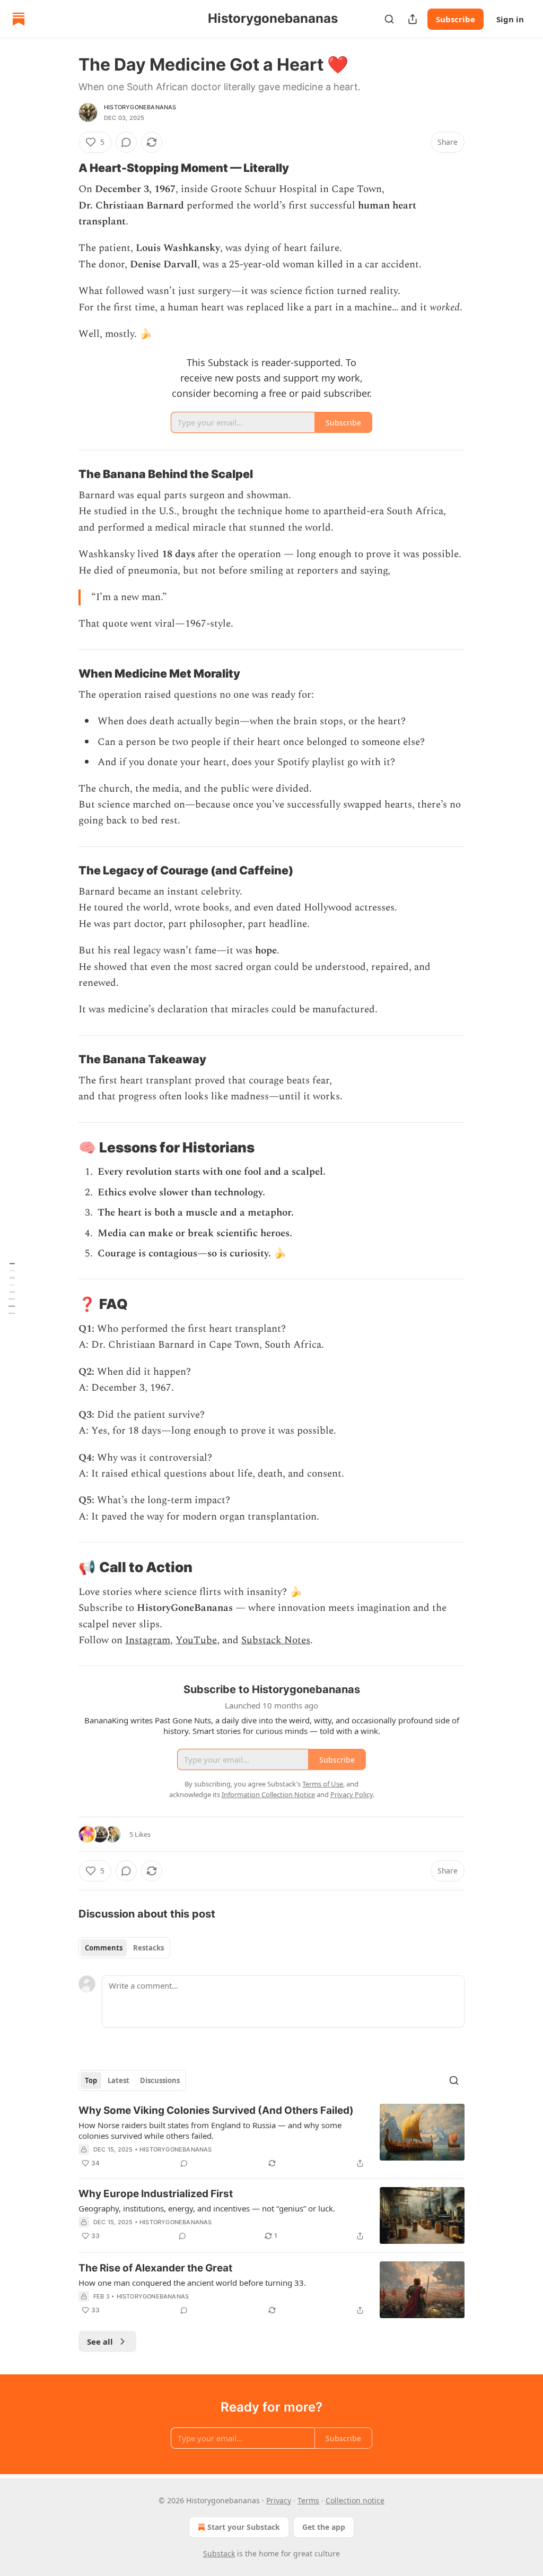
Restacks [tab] (148, 1948)
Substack (219, 2553)
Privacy (279, 2500)
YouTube (196, 1640)
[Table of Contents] (12, 1288)
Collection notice (355, 2500)
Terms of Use (323, 1784)
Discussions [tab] (160, 2080)
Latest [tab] (119, 2080)
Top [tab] (91, 2080)
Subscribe (456, 19)
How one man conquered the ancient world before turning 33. (192, 2283)
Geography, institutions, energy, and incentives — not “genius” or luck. (207, 2208)
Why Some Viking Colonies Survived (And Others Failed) (216, 2110)
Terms (308, 2500)
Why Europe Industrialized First (156, 2194)
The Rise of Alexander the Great (155, 2268)
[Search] (389, 19)
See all (100, 2341)
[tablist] (124, 1948)
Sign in (510, 19)
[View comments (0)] (126, 142)
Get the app (324, 2527)
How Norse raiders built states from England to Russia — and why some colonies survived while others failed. (210, 2130)
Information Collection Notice (268, 1794)
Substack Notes (276, 1640)
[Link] (64, 168)
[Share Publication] (413, 19)
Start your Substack (244, 2527)
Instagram (148, 1640)
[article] (271, 2137)
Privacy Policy (352, 1794)
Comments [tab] (104, 1948)
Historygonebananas (140, 107)
